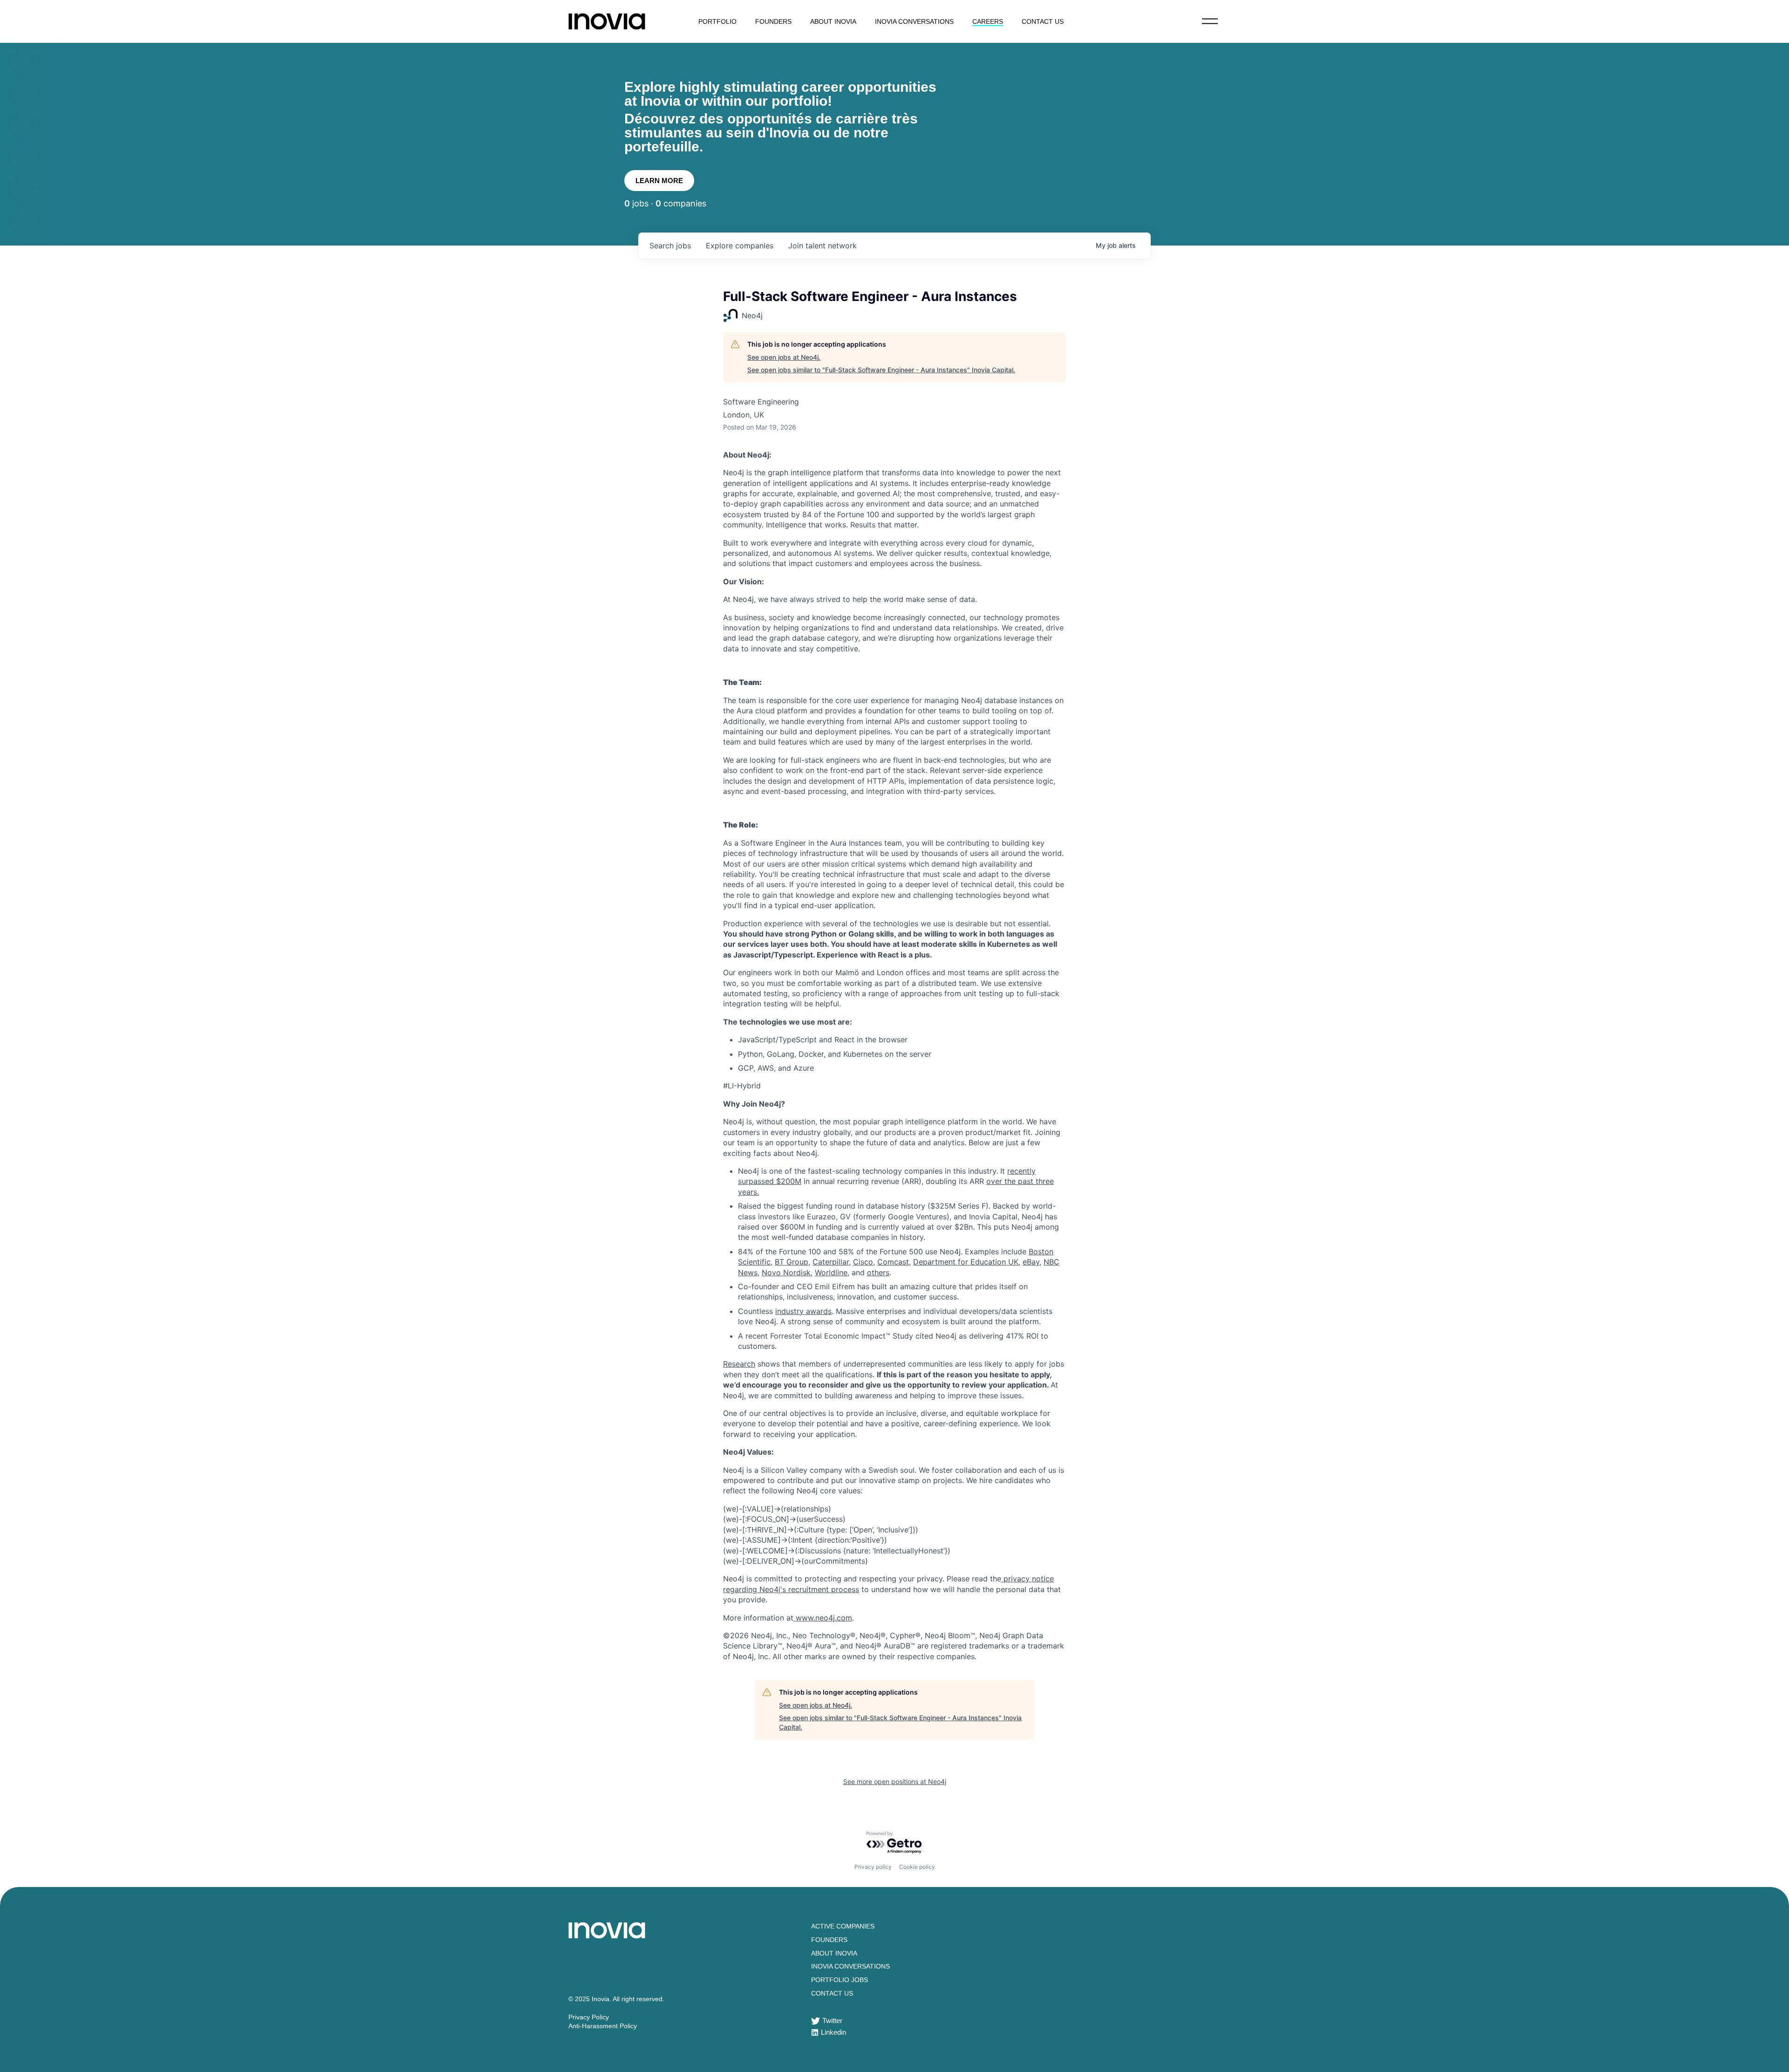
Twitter (832, 2021)
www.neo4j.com (824, 1618)
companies (740, 246)
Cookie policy (917, 1867)
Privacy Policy (589, 2017)
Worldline (831, 1272)
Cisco (863, 1262)
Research (739, 1364)
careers (988, 21)
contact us (1043, 21)
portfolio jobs (840, 1980)
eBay (1031, 1262)
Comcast (893, 1262)
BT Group (792, 1262)
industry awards (803, 1311)
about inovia (833, 21)
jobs (670, 246)
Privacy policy (873, 1867)
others (878, 1272)
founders (773, 21)
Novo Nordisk (786, 1272)
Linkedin (833, 2032)
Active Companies (843, 1926)
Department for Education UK (966, 1262)
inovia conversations (914, 21)
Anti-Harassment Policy (603, 2026)
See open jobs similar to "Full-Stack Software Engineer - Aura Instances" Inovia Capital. (881, 370)
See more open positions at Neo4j (895, 1781)
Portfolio (717, 21)
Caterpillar (831, 1262)
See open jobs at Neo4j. (784, 357)
